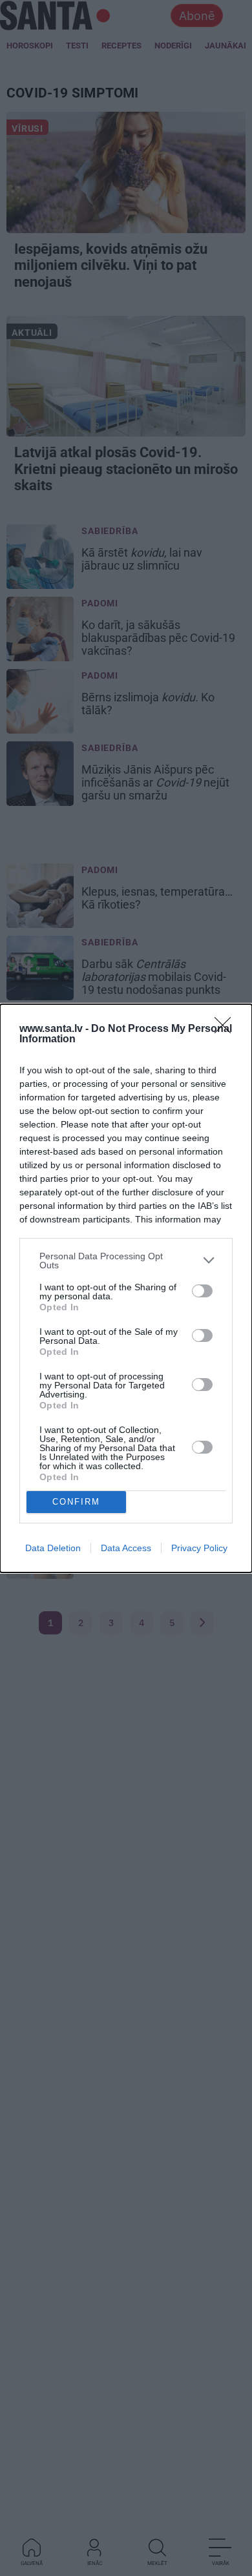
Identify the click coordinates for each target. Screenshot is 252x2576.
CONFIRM (76, 1502)
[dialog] (126, 1288)
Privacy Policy (199, 1548)
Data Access (126, 1548)
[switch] (202, 1291)
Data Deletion (53, 1548)
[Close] (227, 1029)
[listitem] (126, 1261)
